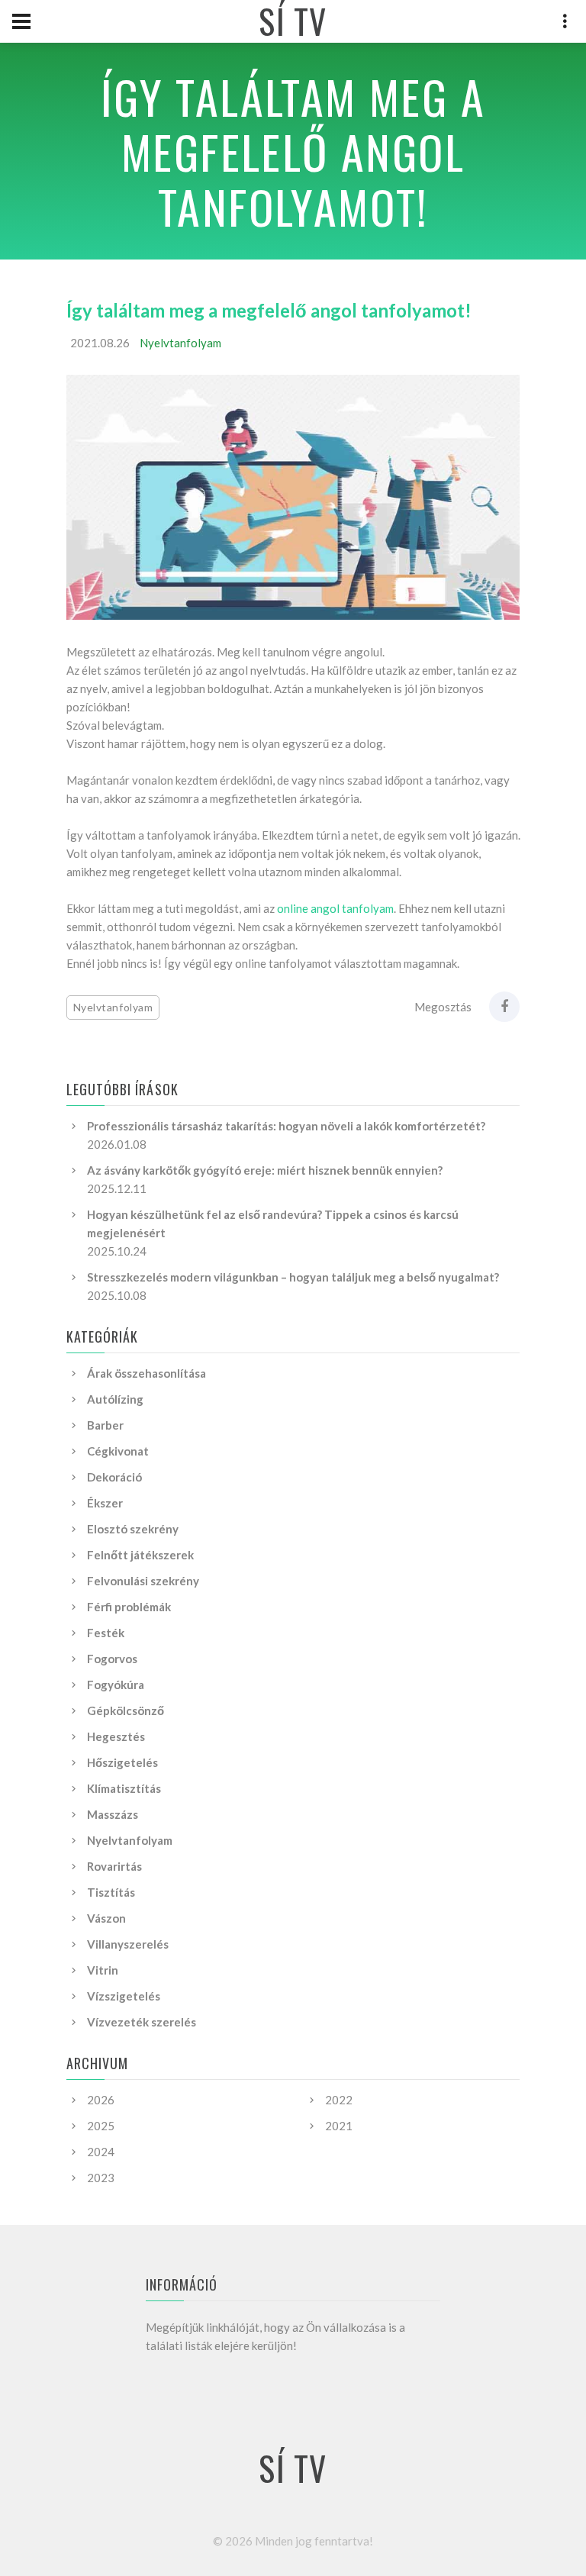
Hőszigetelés (122, 1762)
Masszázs (113, 1814)
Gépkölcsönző (126, 1710)
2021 (339, 2126)
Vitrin (103, 1970)
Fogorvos (112, 1659)
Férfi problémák (129, 1607)
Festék (106, 1633)
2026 (101, 2100)
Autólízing (115, 1399)
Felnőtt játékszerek (140, 1555)
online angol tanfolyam (335, 908)
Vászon (106, 1918)
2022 (339, 2100)
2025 (101, 2126)
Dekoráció (114, 1477)
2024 (101, 2152)
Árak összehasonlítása (146, 1373)
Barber (105, 1425)
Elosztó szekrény (133, 1529)
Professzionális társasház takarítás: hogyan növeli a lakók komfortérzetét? (286, 1126)
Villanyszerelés (128, 1944)
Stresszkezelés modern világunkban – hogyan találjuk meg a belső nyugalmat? (293, 1277)
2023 (101, 2178)
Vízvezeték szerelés (142, 2022)
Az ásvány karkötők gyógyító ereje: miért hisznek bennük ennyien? (265, 1170)
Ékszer (105, 1503)
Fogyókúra (116, 1685)
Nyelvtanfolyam (180, 343)
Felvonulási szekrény (143, 1581)
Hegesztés (116, 1736)
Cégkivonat (118, 1451)
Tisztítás (111, 1892)
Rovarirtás (114, 1866)
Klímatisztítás (124, 1788)
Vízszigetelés (124, 1996)
